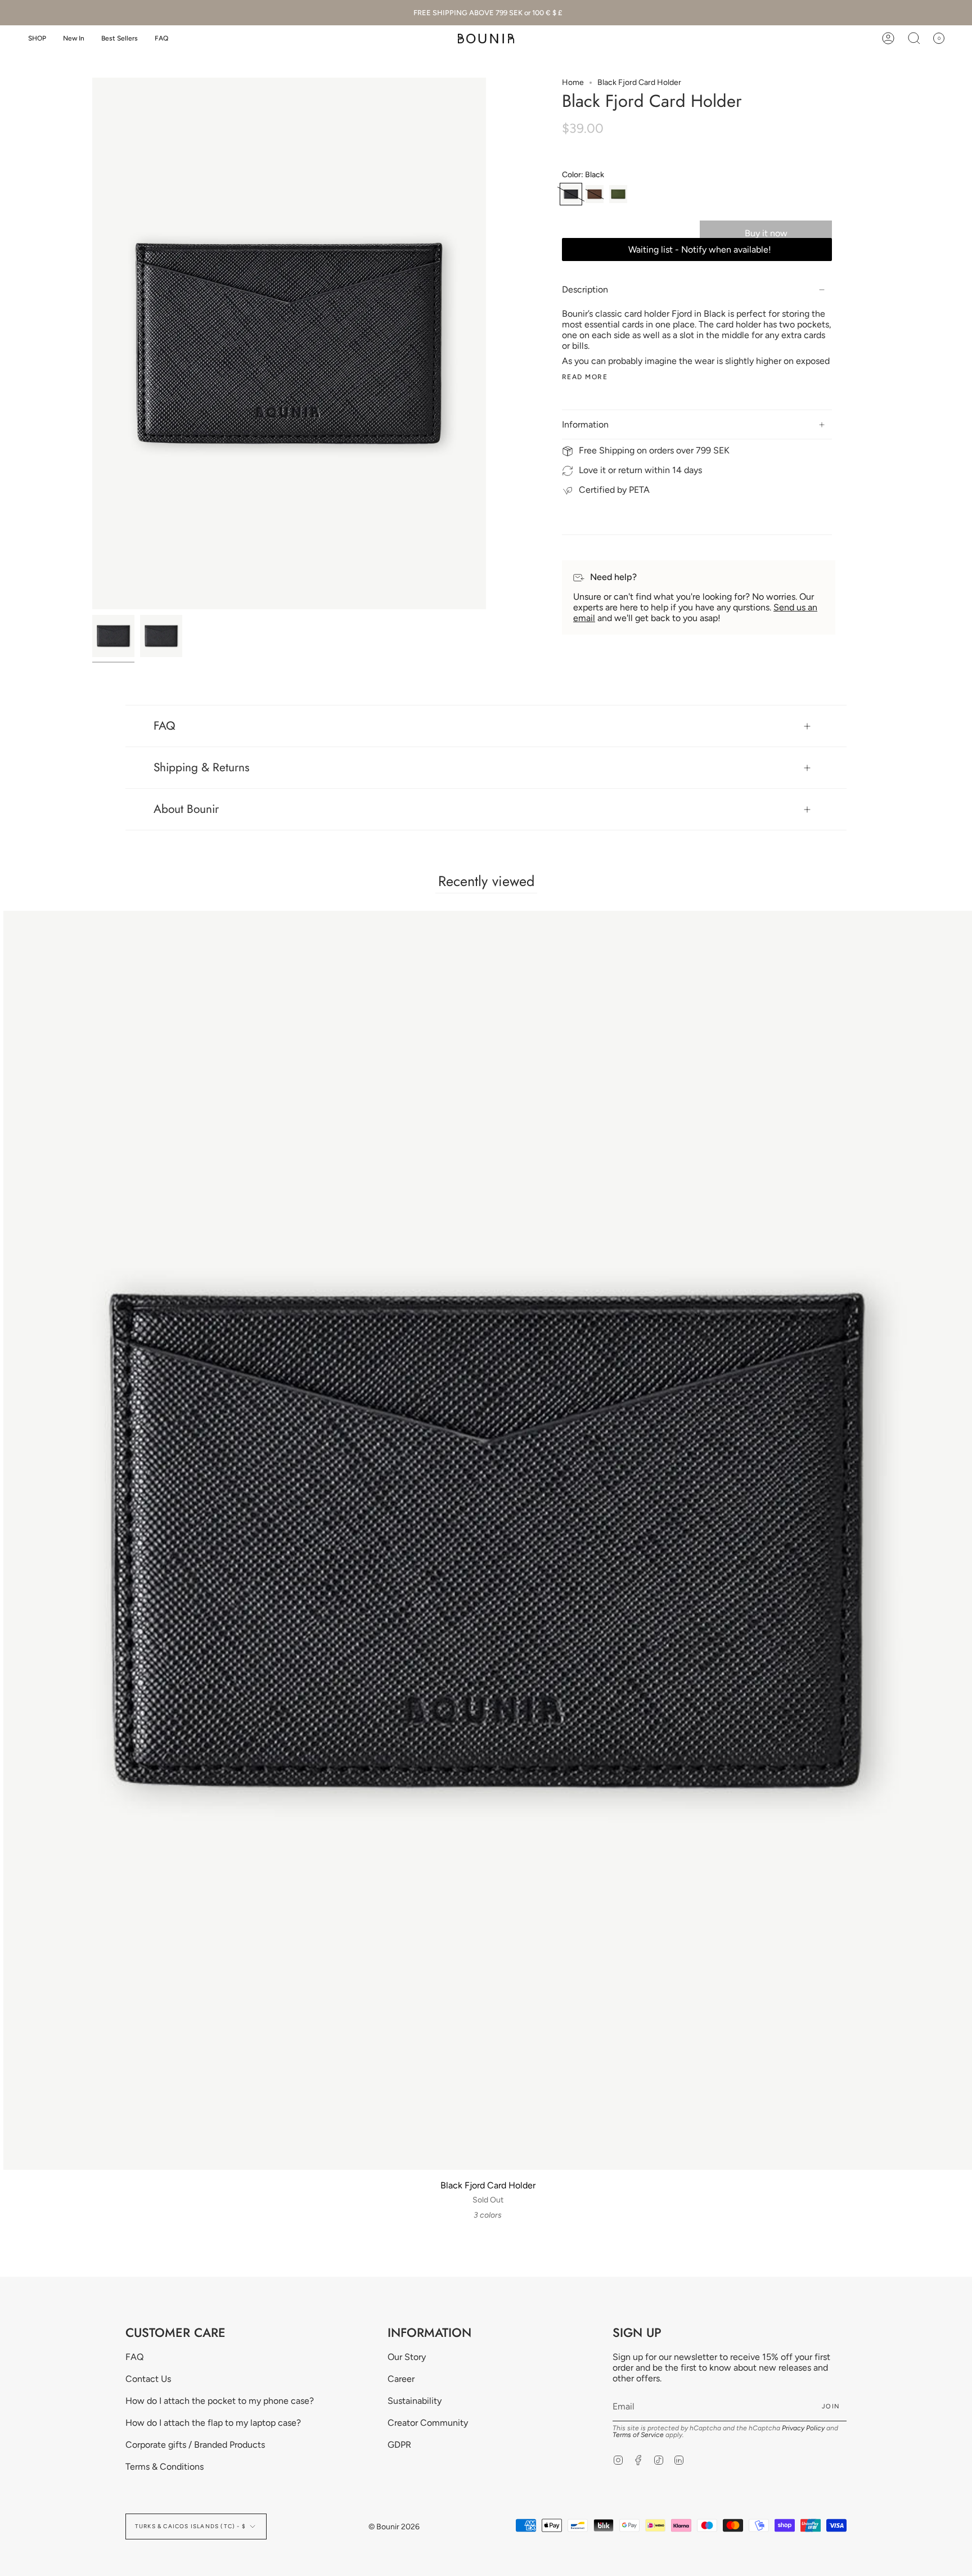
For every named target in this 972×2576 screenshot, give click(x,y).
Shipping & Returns (201, 767)
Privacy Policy (803, 2428)
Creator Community (428, 2423)
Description (585, 289)
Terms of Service (638, 2435)
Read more (585, 377)
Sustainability (415, 2401)
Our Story (407, 2357)
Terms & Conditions (165, 2467)
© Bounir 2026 (394, 2527)
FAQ (165, 726)
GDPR (399, 2445)
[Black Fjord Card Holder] (113, 636)
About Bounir (186, 809)
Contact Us (148, 2379)
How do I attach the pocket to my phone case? (220, 2401)
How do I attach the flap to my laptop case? (213, 2423)
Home (573, 82)
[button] (37, 39)
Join (831, 2406)
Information (585, 424)
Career (401, 2379)
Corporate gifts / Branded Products (195, 2445)
